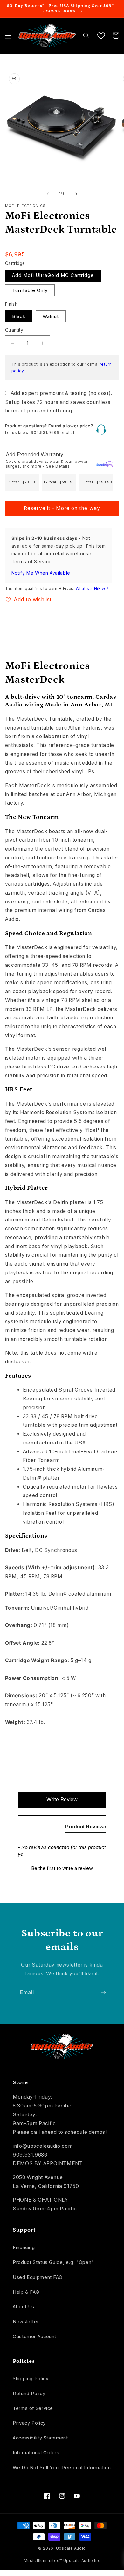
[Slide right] (76, 194)
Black (19, 316)
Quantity (14, 330)
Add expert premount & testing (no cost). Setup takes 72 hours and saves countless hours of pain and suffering (59, 402)
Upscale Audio (71, 2548)
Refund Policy (29, 2394)
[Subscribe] (104, 1993)
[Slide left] (48, 194)
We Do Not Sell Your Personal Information (62, 2468)
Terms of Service (32, 562)
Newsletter (26, 2322)
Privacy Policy (29, 2423)
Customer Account (34, 2337)
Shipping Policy (31, 2379)
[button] (8, 35)
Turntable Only (30, 290)
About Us (24, 2307)
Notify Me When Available (41, 573)
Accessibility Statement (40, 2438)
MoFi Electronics (25, 206)
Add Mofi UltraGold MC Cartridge (53, 275)
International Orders (36, 2453)
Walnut (51, 316)
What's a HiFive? (92, 589)
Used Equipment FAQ (38, 2277)
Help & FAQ (26, 2292)
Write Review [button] (62, 1799)
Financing (24, 2248)
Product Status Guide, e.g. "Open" (53, 2262)
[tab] (86, 1828)
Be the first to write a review (62, 1868)
